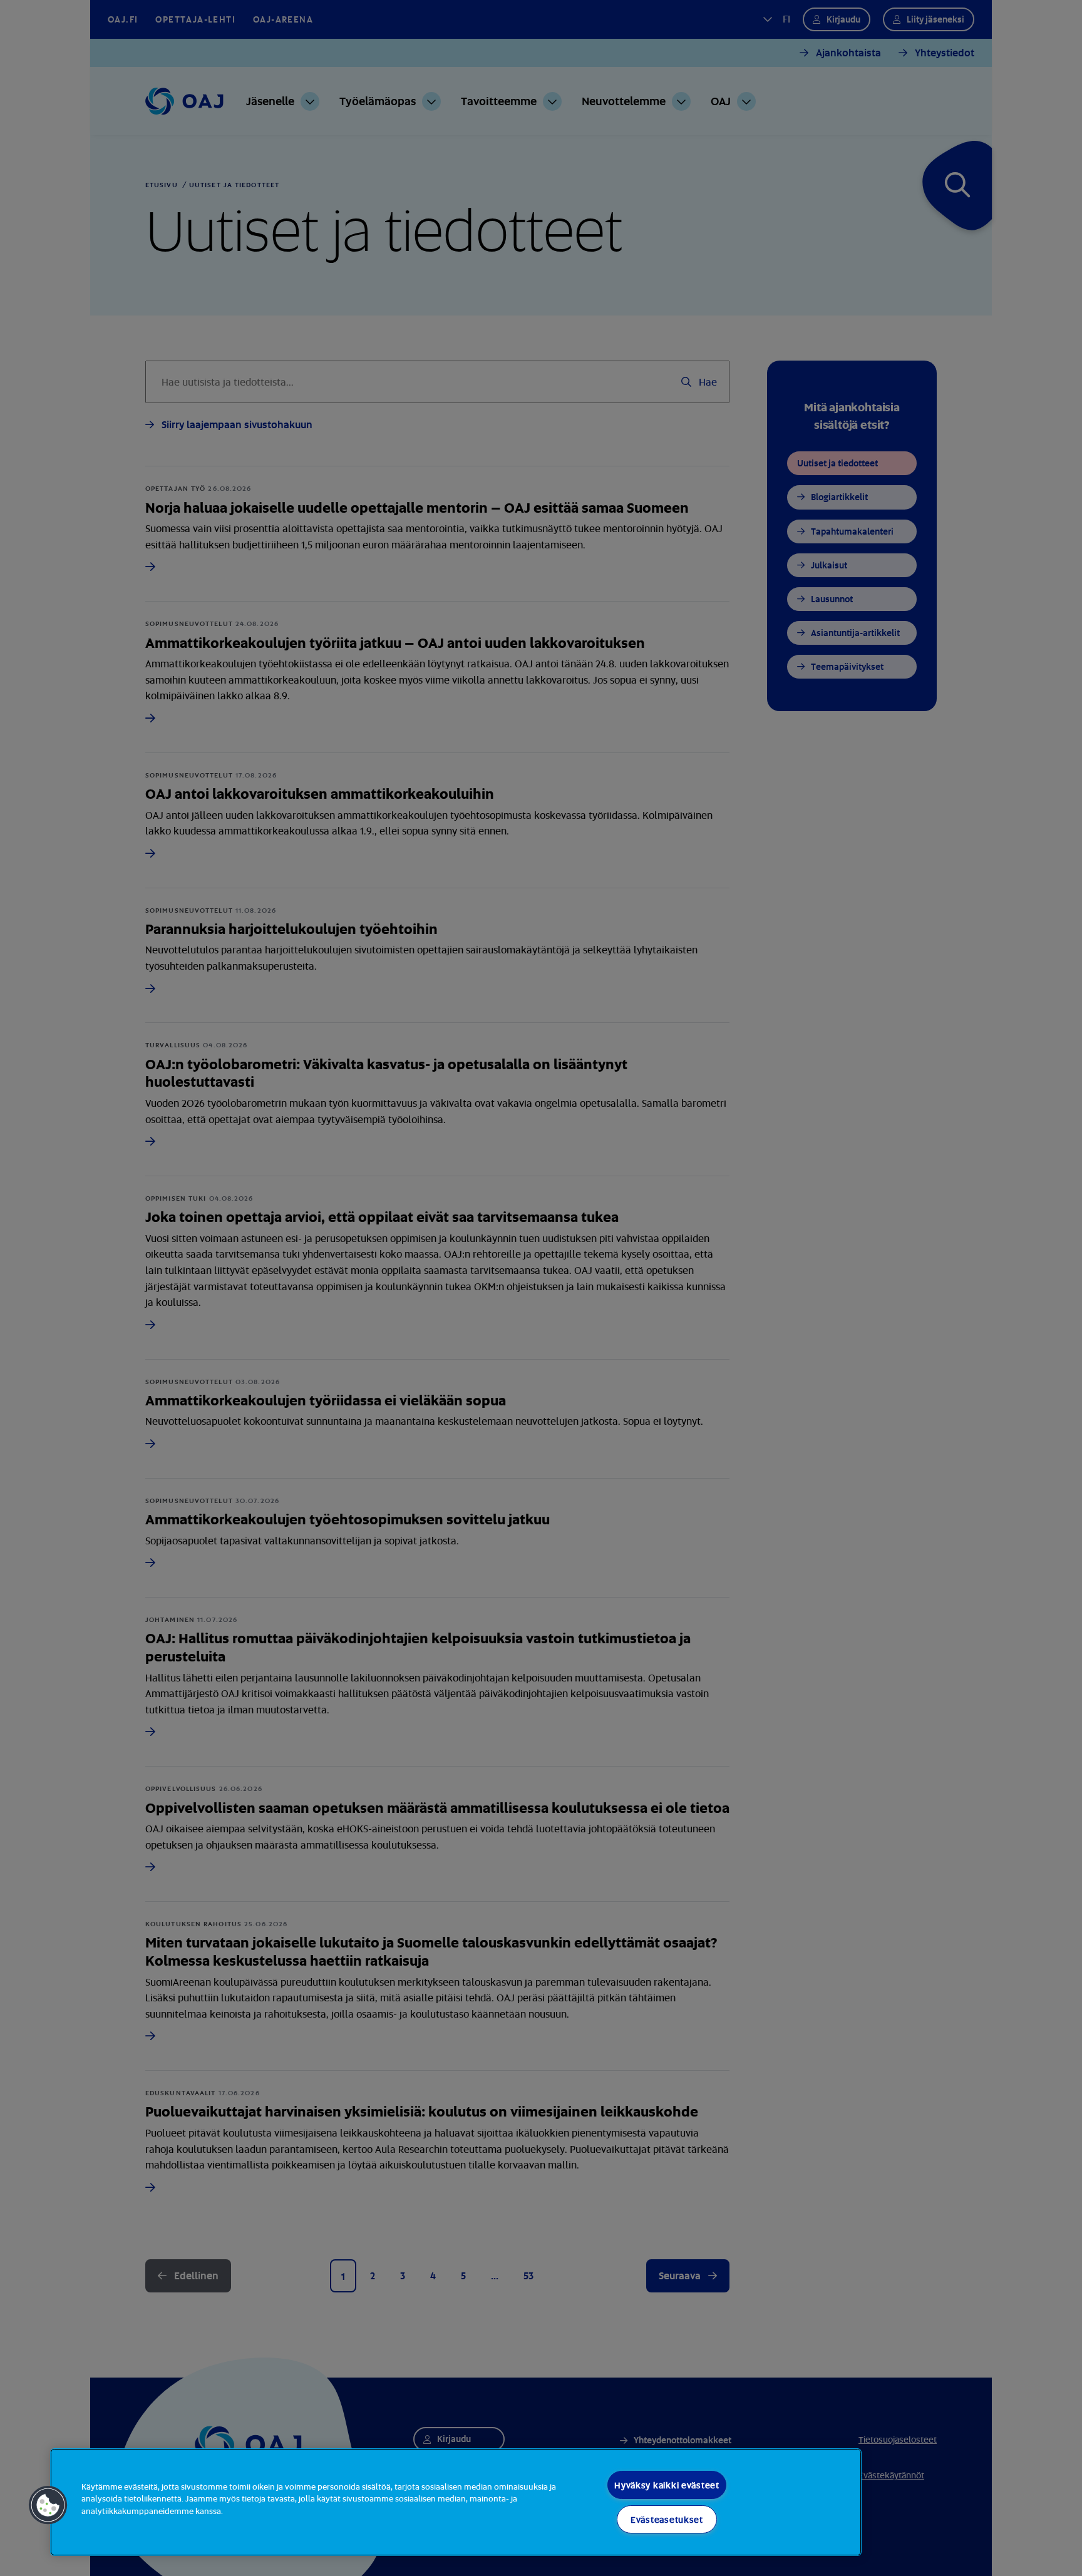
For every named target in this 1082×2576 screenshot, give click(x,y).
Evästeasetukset (667, 2519)
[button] (48, 2505)
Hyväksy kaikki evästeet (667, 2485)
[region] (456, 2502)
